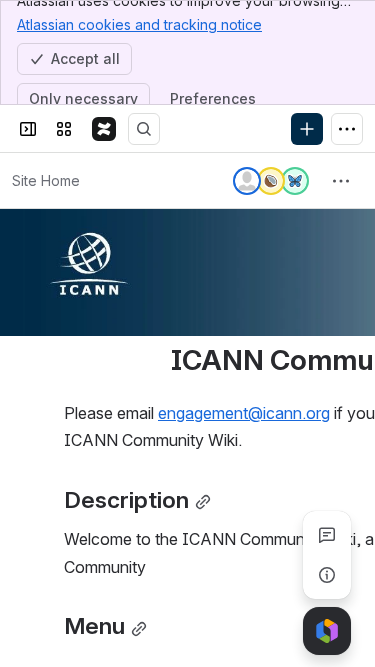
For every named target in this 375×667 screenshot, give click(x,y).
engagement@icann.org (244, 413)
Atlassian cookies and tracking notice (139, 24)
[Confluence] (104, 129)
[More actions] (341, 181)
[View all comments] (327, 535)
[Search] (144, 129)
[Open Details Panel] (327, 575)
